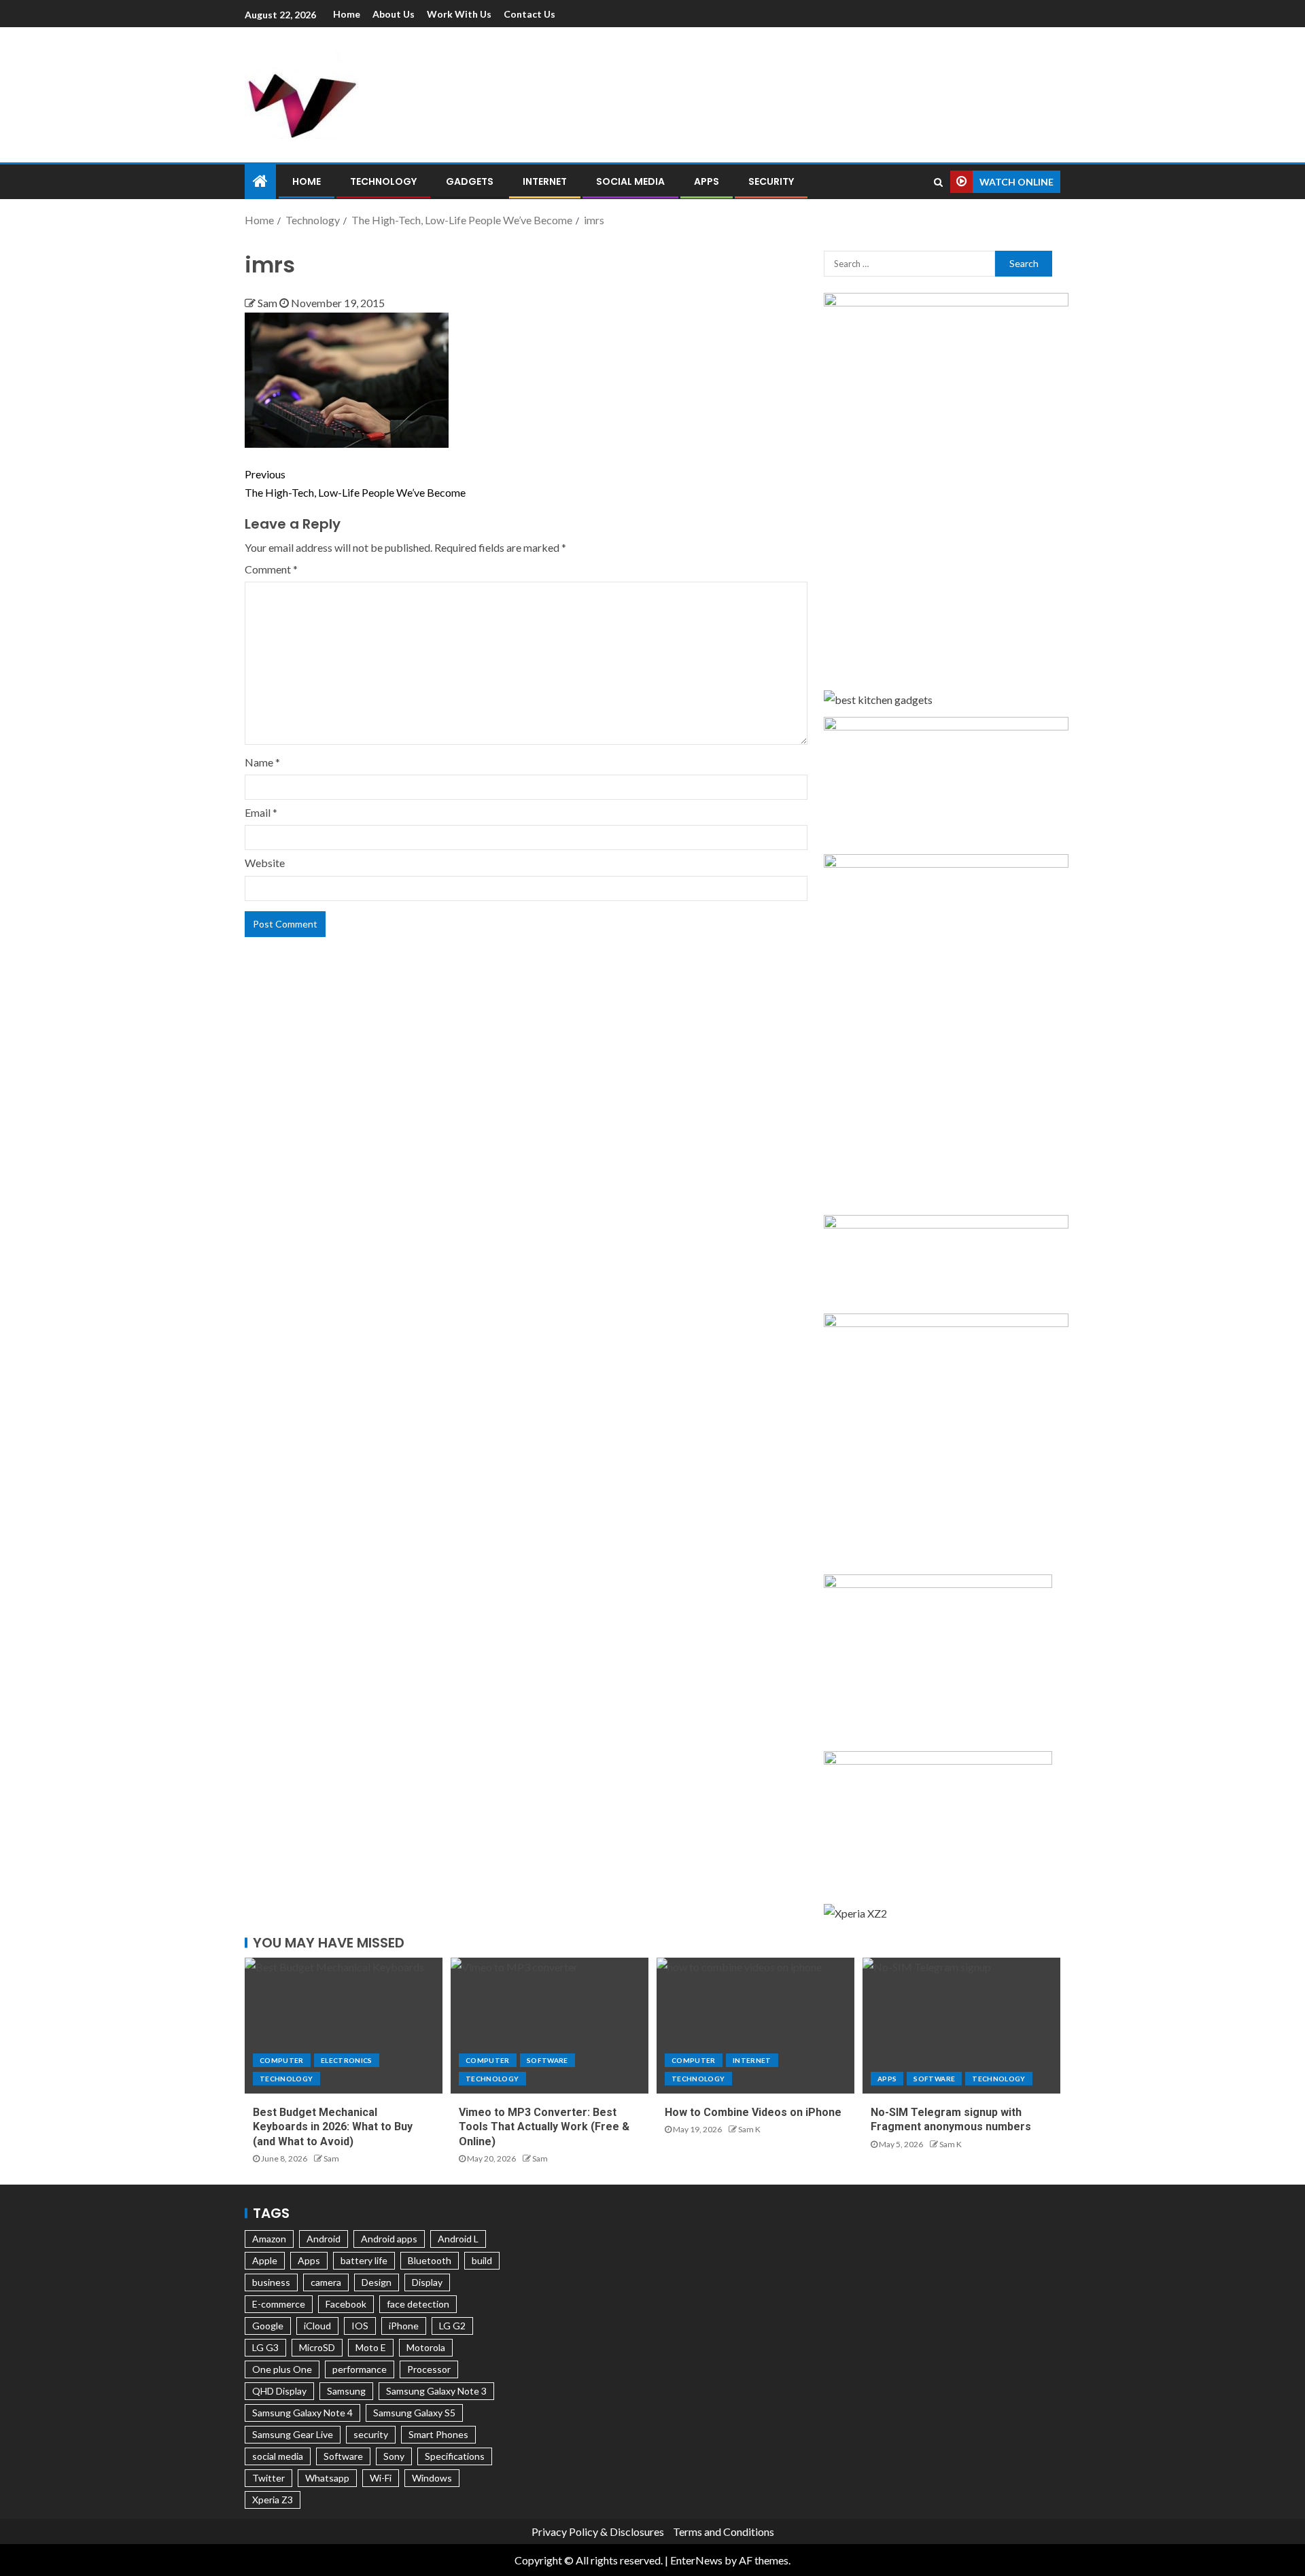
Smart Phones (438, 2434)
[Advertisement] (795, 92)
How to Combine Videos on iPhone (753, 2112)
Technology (383, 181)
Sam (268, 303)
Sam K (749, 2129)
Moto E (371, 2347)
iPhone (404, 2326)
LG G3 (265, 2347)
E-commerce (279, 2304)
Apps (707, 181)
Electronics (347, 2060)
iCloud (317, 2326)
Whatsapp (327, 2478)
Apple (265, 2260)
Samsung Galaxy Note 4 (302, 2413)
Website (265, 863)
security (371, 2434)
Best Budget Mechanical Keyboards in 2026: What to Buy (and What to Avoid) (333, 2127)
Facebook (346, 2304)
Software (547, 2060)
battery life (364, 2260)
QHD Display (279, 2391)
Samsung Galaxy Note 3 (436, 2391)
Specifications (455, 2456)
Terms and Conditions (724, 2531)
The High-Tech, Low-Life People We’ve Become (355, 483)
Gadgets (470, 181)
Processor (429, 2369)
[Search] (938, 182)
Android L (458, 2239)
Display (427, 2282)
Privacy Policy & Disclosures (598, 2531)
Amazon (269, 2239)
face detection (418, 2304)
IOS (360, 2326)
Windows (432, 2478)
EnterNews (696, 2560)
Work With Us (459, 14)
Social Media (630, 181)
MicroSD (317, 2347)
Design (377, 2282)
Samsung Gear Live (293, 2434)
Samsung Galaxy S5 (414, 2413)
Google (268, 2326)
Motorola (426, 2347)
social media (278, 2456)
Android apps (389, 2239)
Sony (394, 2456)
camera (326, 2282)
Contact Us (529, 14)
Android (324, 2239)
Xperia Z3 (273, 2500)
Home (347, 14)
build (482, 2260)
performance (360, 2369)
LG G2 (452, 2326)
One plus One (282, 2369)
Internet (545, 181)
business (271, 2282)
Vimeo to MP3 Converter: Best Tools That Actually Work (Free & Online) (544, 2127)
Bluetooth (430, 2260)
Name (262, 762)
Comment (271, 569)
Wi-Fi (381, 2478)
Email (261, 812)
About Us (394, 14)
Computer (282, 2060)
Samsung (346, 2391)
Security (771, 181)
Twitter (268, 2478)
